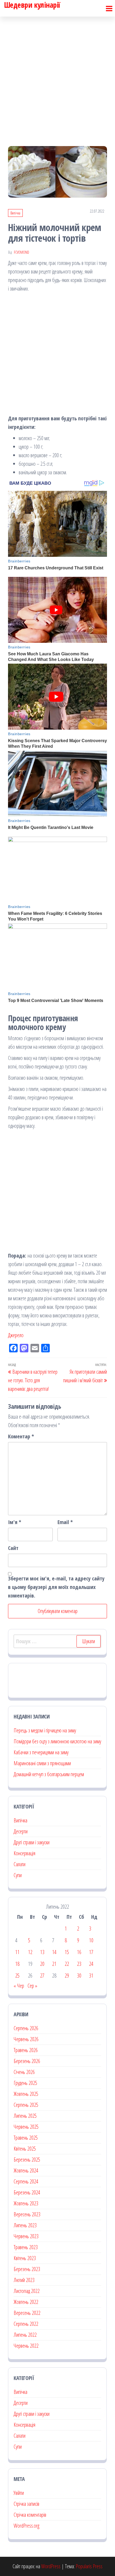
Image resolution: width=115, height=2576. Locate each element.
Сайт (13, 1548)
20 (42, 1964)
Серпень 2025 (26, 2105)
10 (91, 1940)
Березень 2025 (27, 2160)
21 (54, 1964)
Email (65, 1522)
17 (91, 1952)
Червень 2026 (26, 2039)
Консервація (24, 1853)
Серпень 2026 (26, 2028)
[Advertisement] (57, 77)
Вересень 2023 (27, 2214)
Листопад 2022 (27, 2291)
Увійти (19, 2493)
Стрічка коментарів (30, 2515)
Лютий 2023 (24, 2280)
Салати (20, 1864)
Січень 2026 (24, 2072)
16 (79, 1952)
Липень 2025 (25, 2116)
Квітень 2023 (25, 2258)
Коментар (21, 1436)
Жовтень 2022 (26, 2302)
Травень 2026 (26, 2050)
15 (67, 1952)
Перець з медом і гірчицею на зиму (45, 1730)
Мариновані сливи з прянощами (42, 1763)
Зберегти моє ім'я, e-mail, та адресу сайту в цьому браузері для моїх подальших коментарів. (56, 1587)
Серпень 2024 (26, 2181)
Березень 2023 (27, 2269)
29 (67, 1976)
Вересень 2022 (27, 2313)
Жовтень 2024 (26, 2170)
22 (67, 1964)
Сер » (32, 1986)
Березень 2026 (27, 2061)
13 (42, 1952)
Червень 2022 (26, 2346)
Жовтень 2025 (26, 2094)
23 (79, 1964)
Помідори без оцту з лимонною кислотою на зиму (57, 1741)
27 (42, 1976)
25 (17, 1976)
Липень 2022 (25, 2335)
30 (79, 1976)
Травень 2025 (26, 2138)
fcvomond (22, 252)
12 (30, 1952)
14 (54, 1952)
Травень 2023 (26, 2247)
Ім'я (15, 1522)
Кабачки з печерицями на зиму (41, 1752)
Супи (18, 1875)
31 (91, 1976)
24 (91, 1964)
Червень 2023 (26, 2236)
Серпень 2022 (26, 2324)
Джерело (16, 1335)
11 (17, 1952)
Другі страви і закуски (32, 1842)
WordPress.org (26, 2526)
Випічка (15, 213)
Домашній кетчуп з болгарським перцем (49, 1774)
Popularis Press (89, 2566)
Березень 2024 (27, 2192)
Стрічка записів (26, 2504)
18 (17, 1964)
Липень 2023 (25, 2225)
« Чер (19, 1986)
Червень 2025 (26, 2127)
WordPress (51, 2566)
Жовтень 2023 (26, 2203)
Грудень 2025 (25, 2083)
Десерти (21, 1831)
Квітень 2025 (25, 2149)
